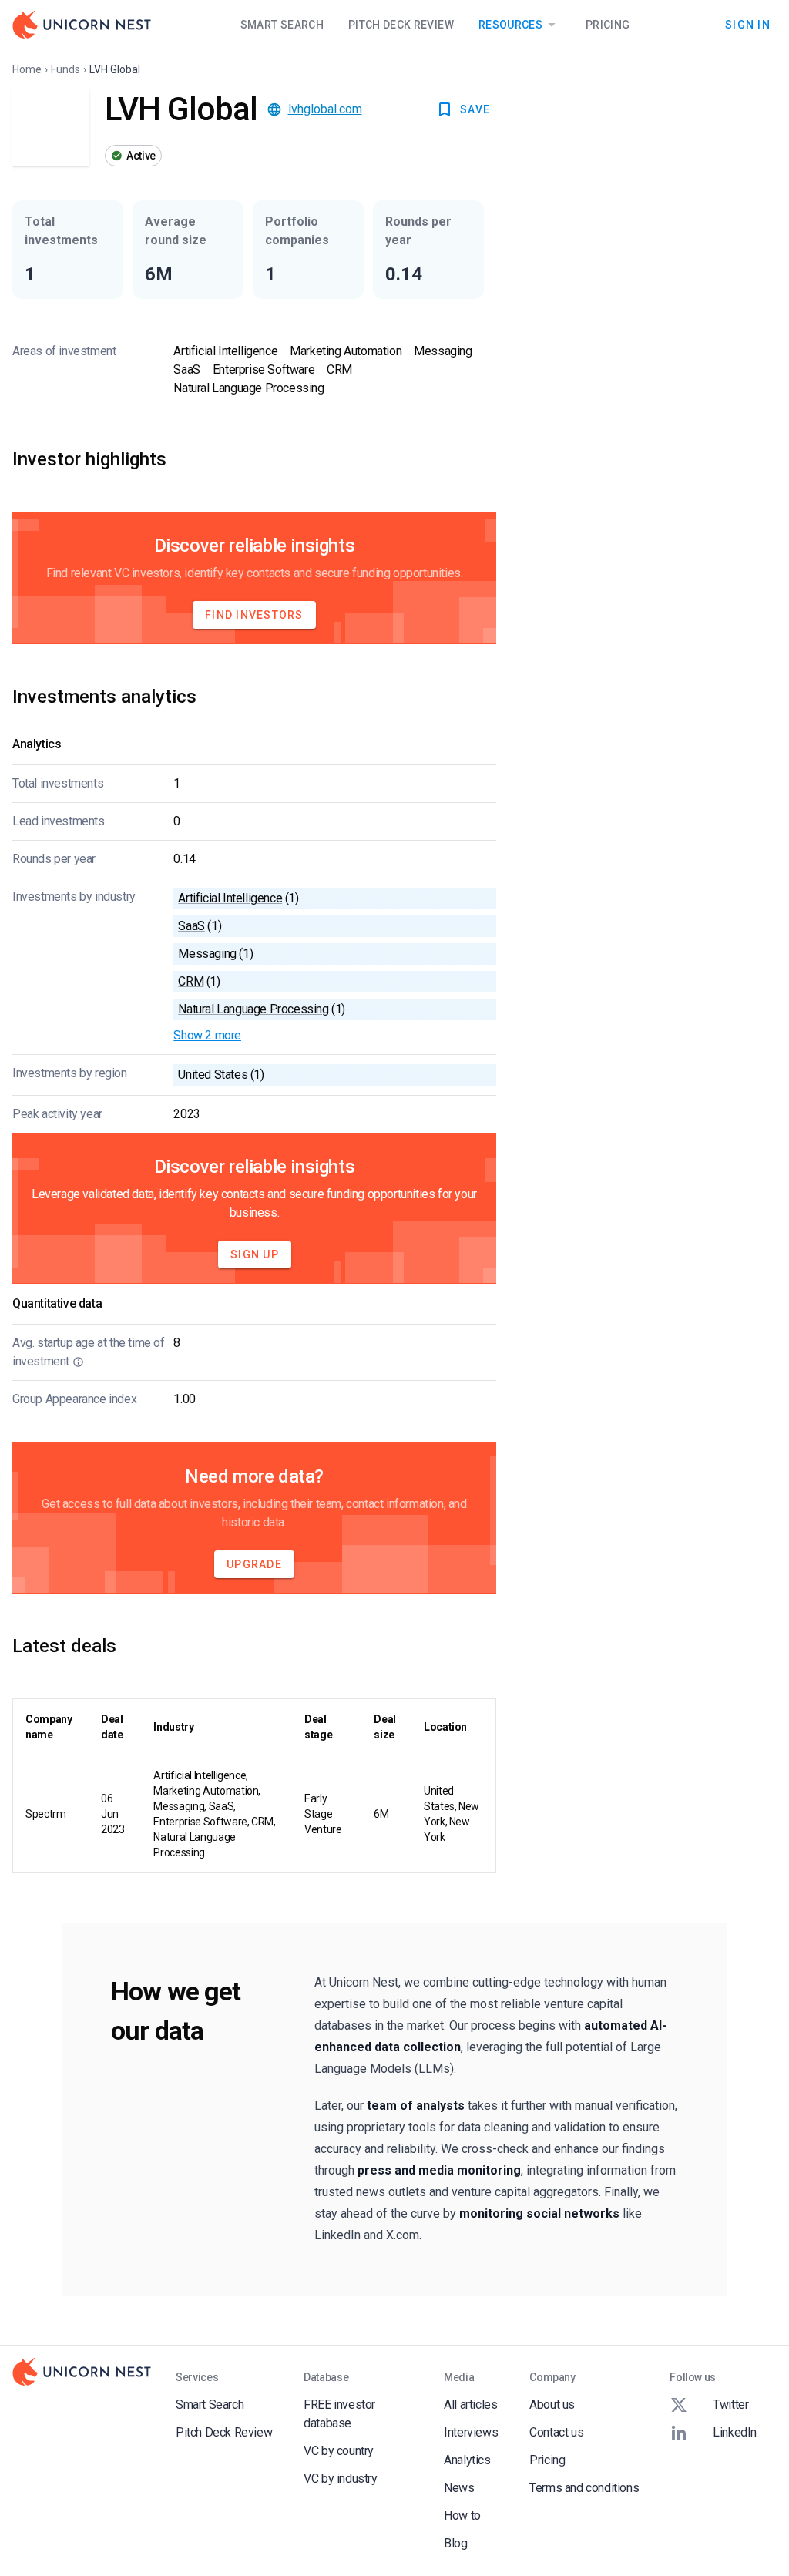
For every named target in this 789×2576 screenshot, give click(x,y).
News (459, 2488)
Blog (455, 2543)
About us (552, 2405)
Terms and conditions (584, 2488)
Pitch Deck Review (401, 25)
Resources (510, 25)
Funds (65, 69)
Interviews (471, 2432)
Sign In (748, 24)
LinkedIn (735, 2432)
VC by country (339, 2451)
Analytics (467, 2460)
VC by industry (340, 2479)
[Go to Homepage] (82, 25)
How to (462, 2516)
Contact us (556, 2432)
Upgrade (254, 1564)
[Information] (78, 1362)
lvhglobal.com (325, 109)
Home (27, 69)
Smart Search (282, 25)
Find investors (254, 615)
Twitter (730, 2405)
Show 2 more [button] (207, 1035)
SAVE (475, 109)
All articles (470, 2405)
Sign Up (255, 1254)
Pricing (608, 25)
